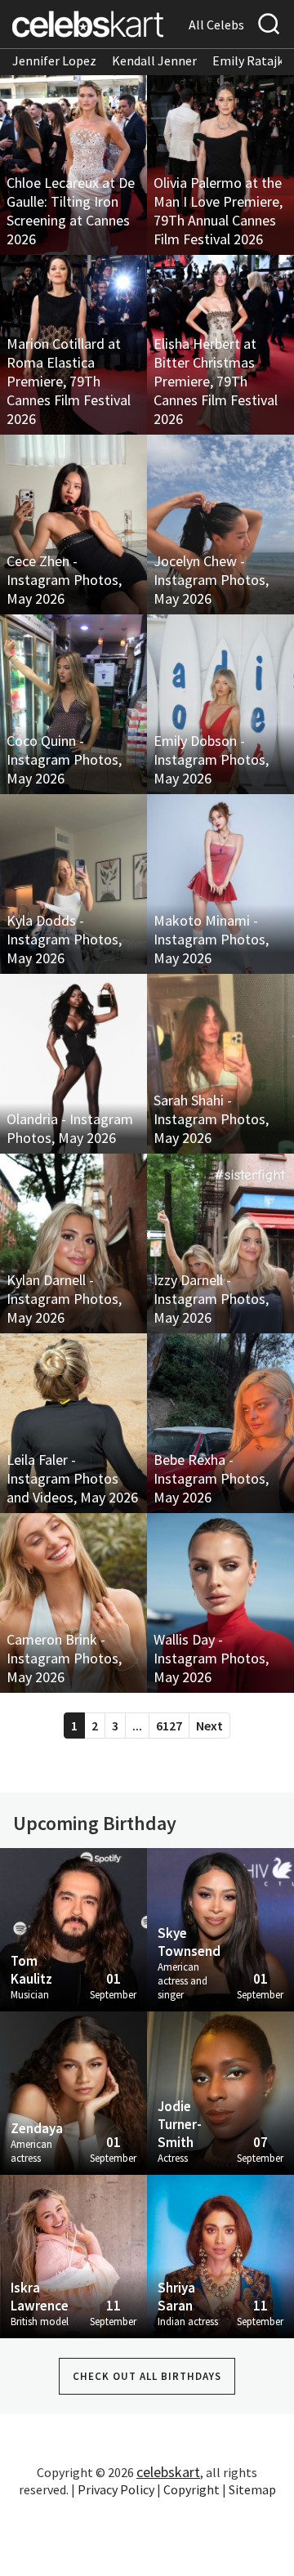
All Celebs (216, 25)
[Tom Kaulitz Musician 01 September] (73, 1928)
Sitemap (252, 2489)
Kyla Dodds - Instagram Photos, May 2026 (64, 939)
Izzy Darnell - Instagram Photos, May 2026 (211, 1299)
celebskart (168, 2472)
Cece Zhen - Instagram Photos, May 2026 (64, 580)
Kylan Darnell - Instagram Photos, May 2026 (64, 1299)
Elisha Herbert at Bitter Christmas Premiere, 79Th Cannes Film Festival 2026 (216, 381)
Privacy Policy (116, 2489)
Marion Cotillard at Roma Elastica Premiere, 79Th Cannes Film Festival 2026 (69, 381)
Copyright (192, 2489)
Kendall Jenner (154, 60)
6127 (169, 1726)
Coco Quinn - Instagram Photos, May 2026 (64, 759)
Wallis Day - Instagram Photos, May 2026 (211, 1658)
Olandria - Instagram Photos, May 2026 (70, 1128)
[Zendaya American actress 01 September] (73, 2092)
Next (209, 1726)
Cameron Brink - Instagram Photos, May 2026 (64, 1658)
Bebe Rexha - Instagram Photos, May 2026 (211, 1478)
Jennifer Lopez (54, 60)
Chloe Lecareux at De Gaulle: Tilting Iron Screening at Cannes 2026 (71, 211)
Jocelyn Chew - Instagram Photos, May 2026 (211, 580)
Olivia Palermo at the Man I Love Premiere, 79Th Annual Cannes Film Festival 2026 (218, 211)
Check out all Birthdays (147, 2376)
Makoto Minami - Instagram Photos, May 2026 (211, 939)
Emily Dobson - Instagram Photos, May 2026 (211, 759)
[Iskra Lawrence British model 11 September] (73, 2255)
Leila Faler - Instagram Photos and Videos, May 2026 (72, 1478)
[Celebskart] (88, 24)
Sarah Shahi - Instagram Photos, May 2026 (211, 1119)
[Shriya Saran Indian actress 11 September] (220, 2255)
